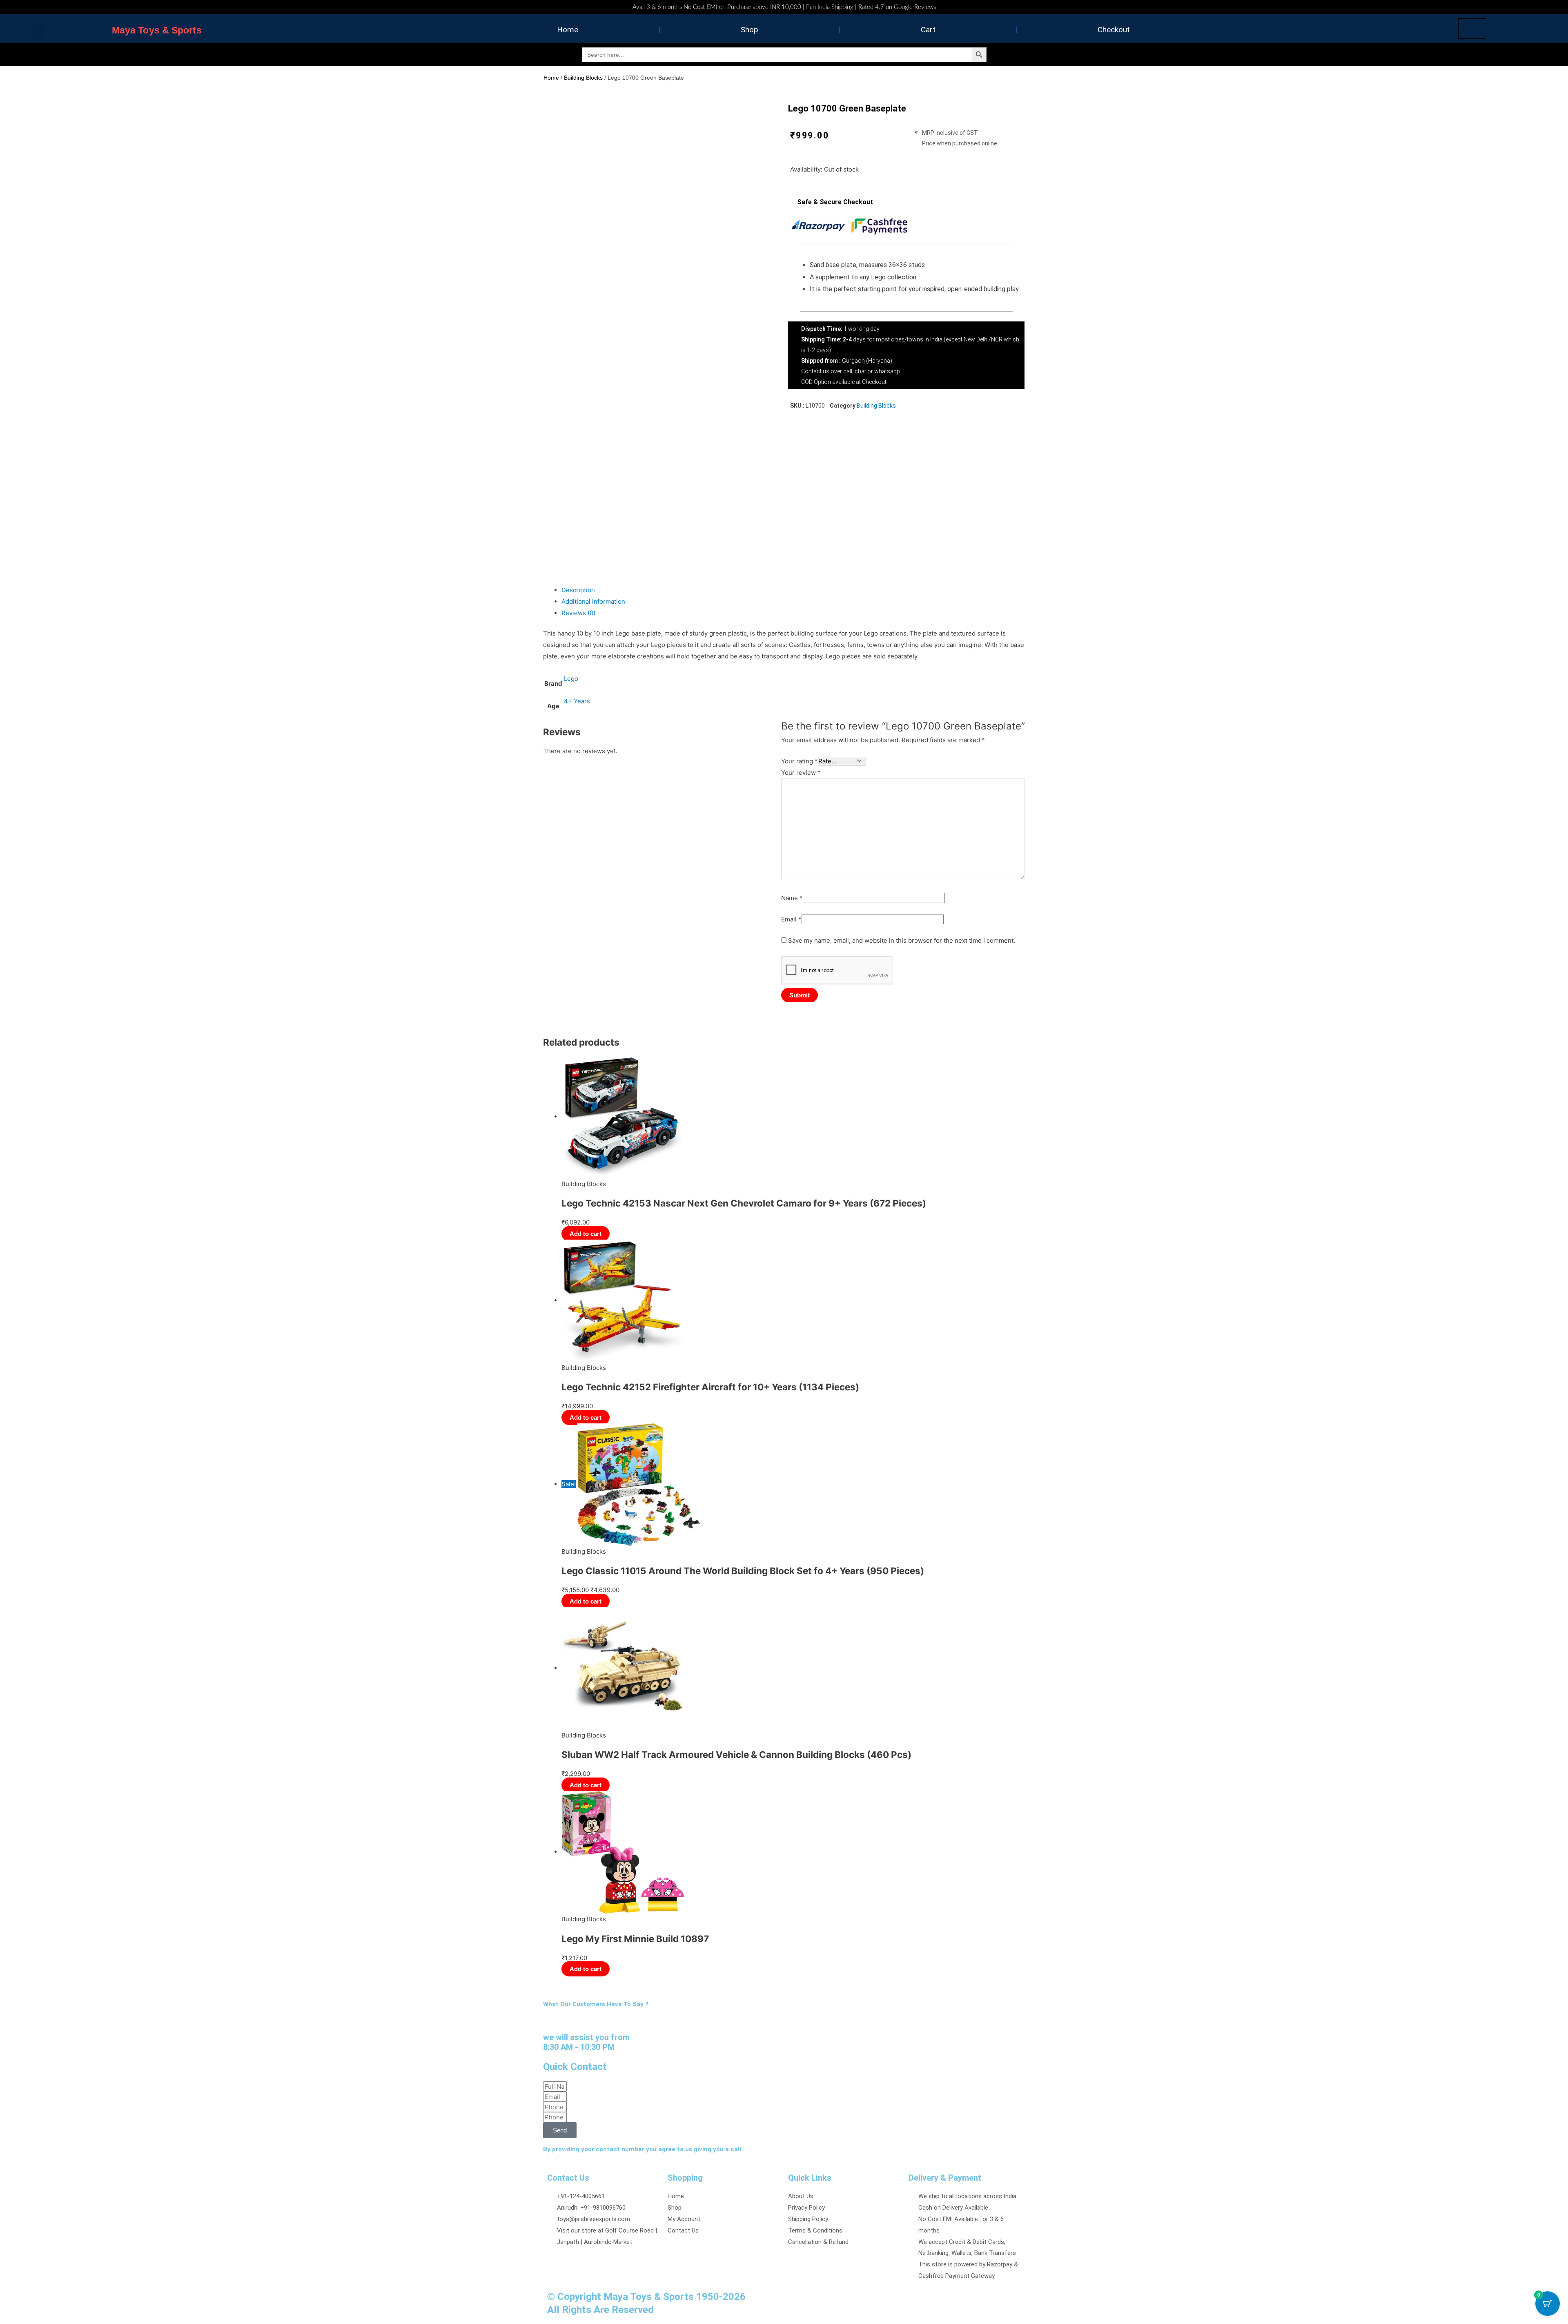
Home (568, 30)
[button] (38, 31)
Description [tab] (578, 590)
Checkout (1114, 30)
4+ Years (577, 701)
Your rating (800, 761)
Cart (928, 30)
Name (792, 898)
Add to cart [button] (586, 1234)
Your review (801, 773)
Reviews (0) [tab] (578, 613)
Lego (571, 679)
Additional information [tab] (593, 601)
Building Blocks (583, 78)
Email (791, 919)
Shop (749, 30)
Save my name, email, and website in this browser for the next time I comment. (902, 940)
